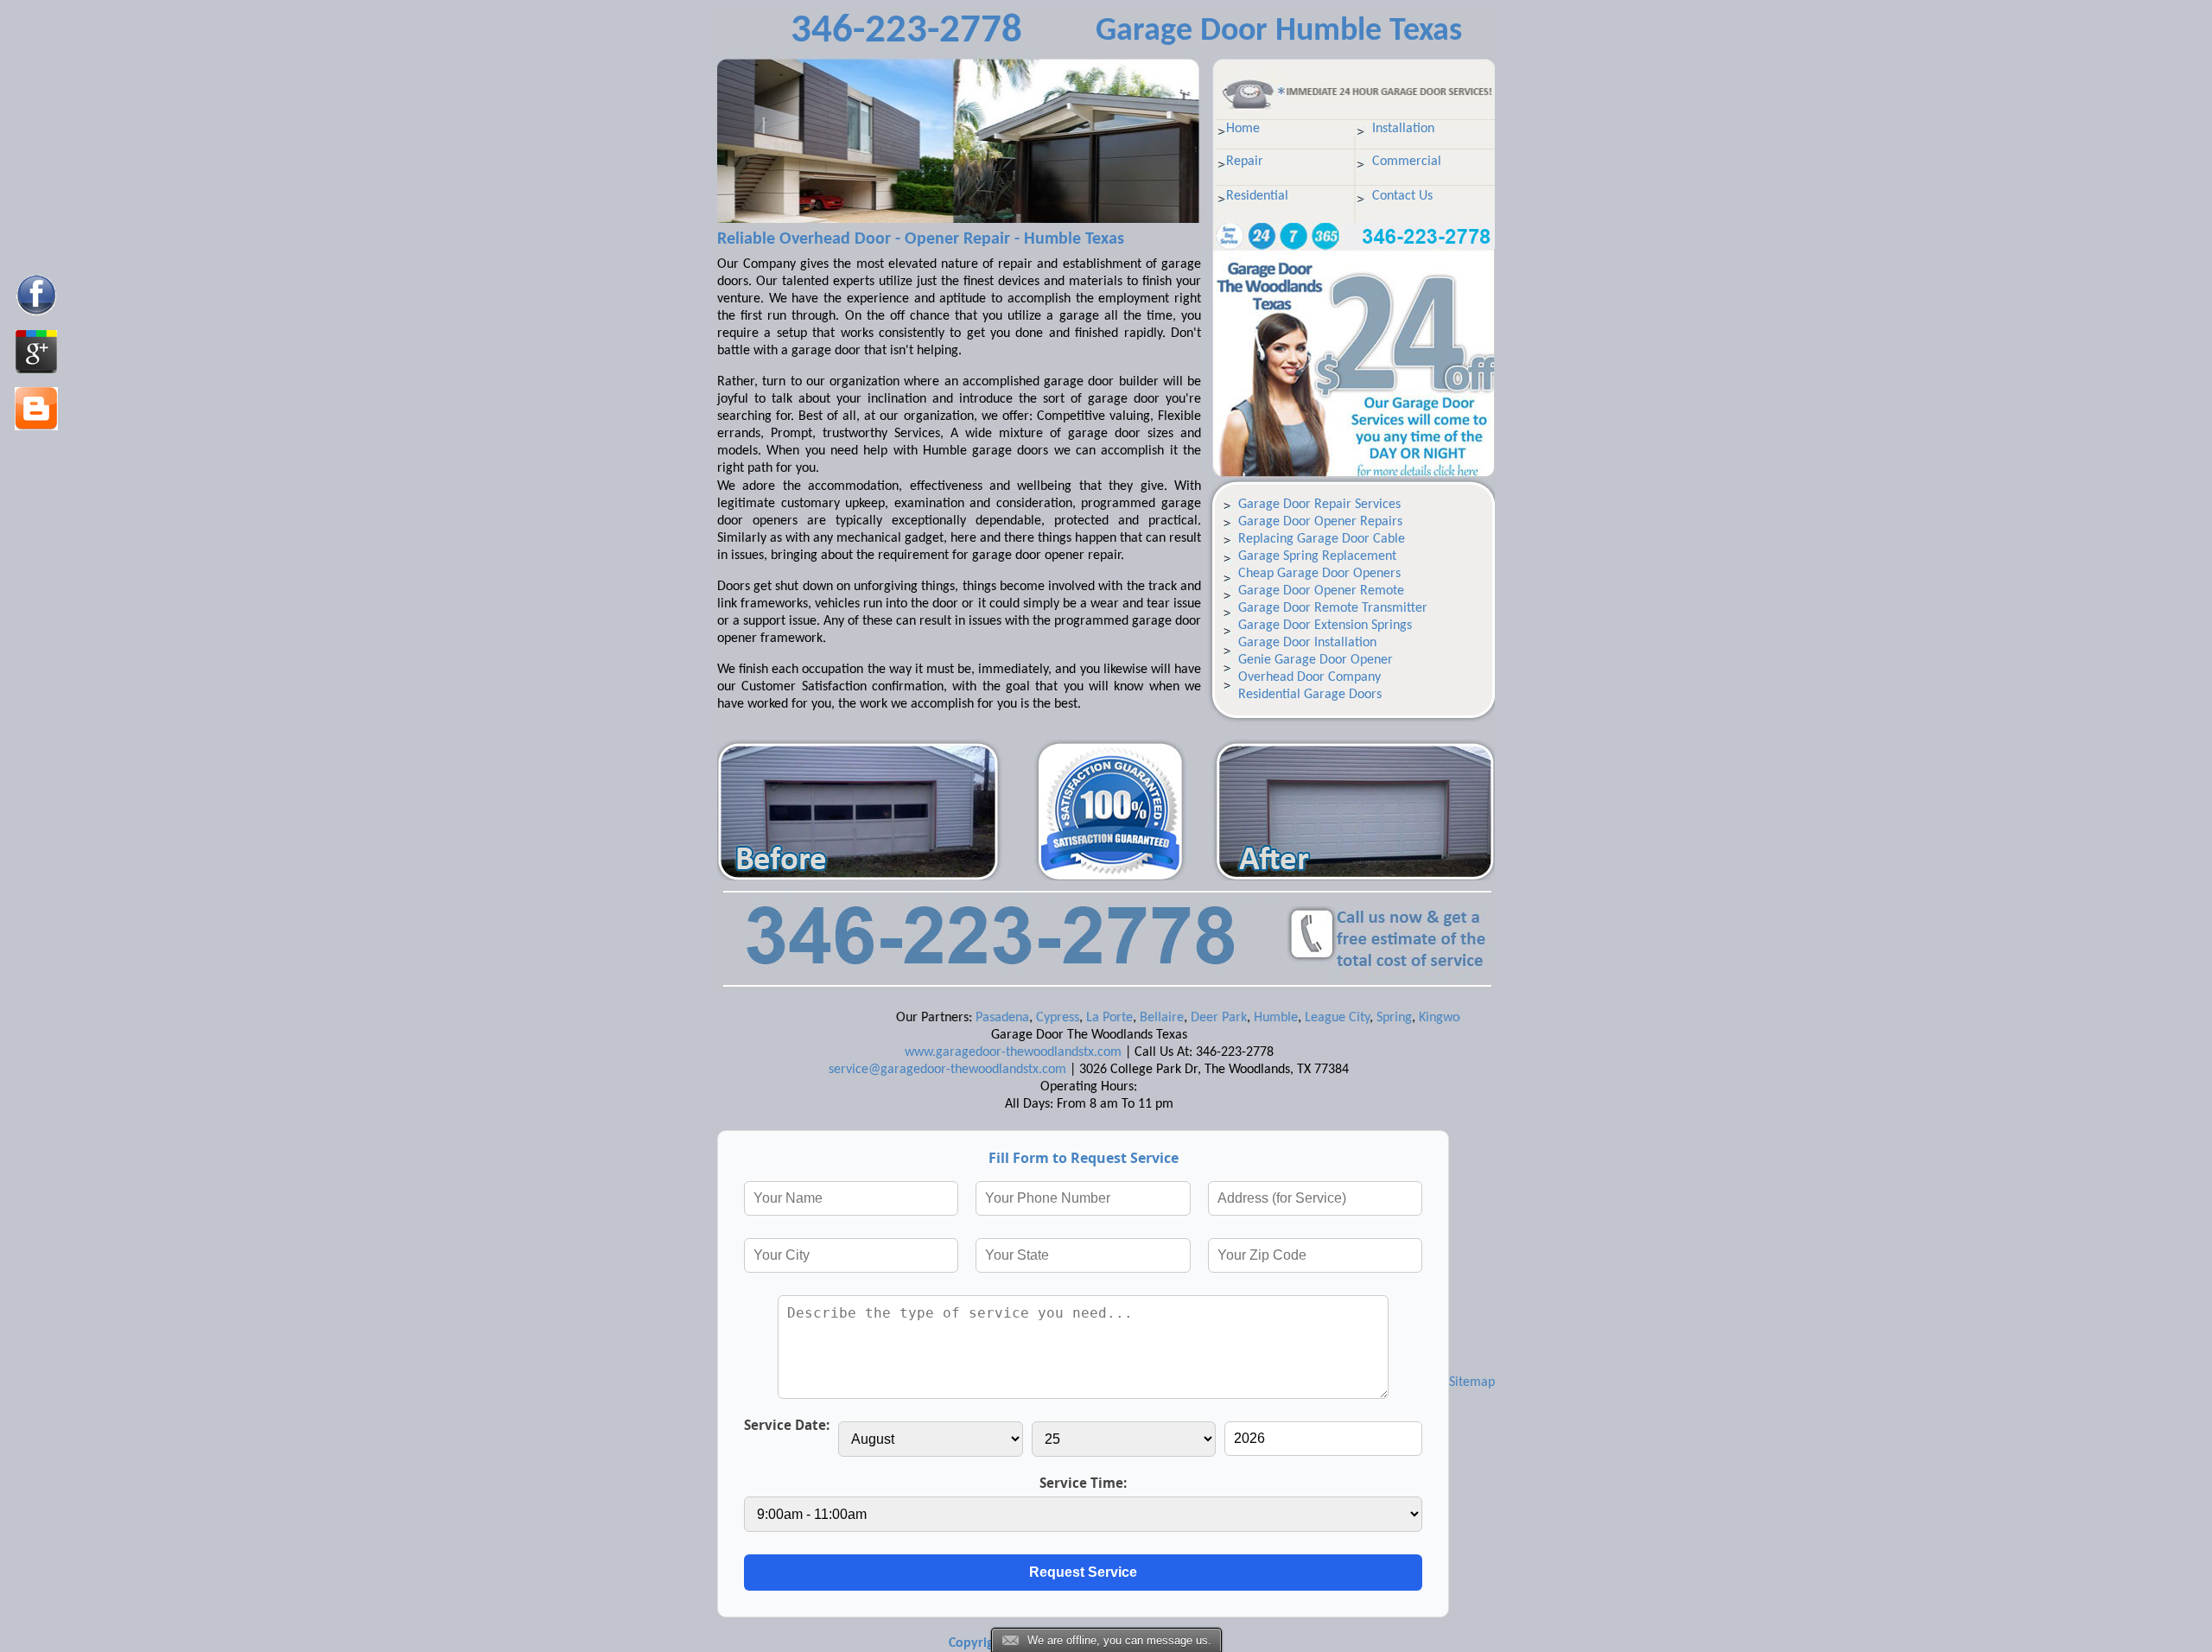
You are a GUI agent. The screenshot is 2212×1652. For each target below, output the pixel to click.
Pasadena (954, 1018)
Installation (1403, 129)
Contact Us (1402, 196)
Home (1243, 129)
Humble (1227, 1018)
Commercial (1407, 162)
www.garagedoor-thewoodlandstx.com (1013, 1052)
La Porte (1061, 1018)
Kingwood (1398, 1018)
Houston (1455, 1018)
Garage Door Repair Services (1319, 505)
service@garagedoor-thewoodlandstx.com (947, 1070)
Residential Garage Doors (1310, 695)
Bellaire (1113, 1018)
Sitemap (1472, 1382)
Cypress (1009, 1018)
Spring (1346, 1018)
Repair (1245, 162)
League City (1289, 1018)
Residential (1257, 196)
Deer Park (1170, 1018)
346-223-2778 (906, 32)
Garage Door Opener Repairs (1320, 522)
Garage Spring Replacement (1317, 556)
